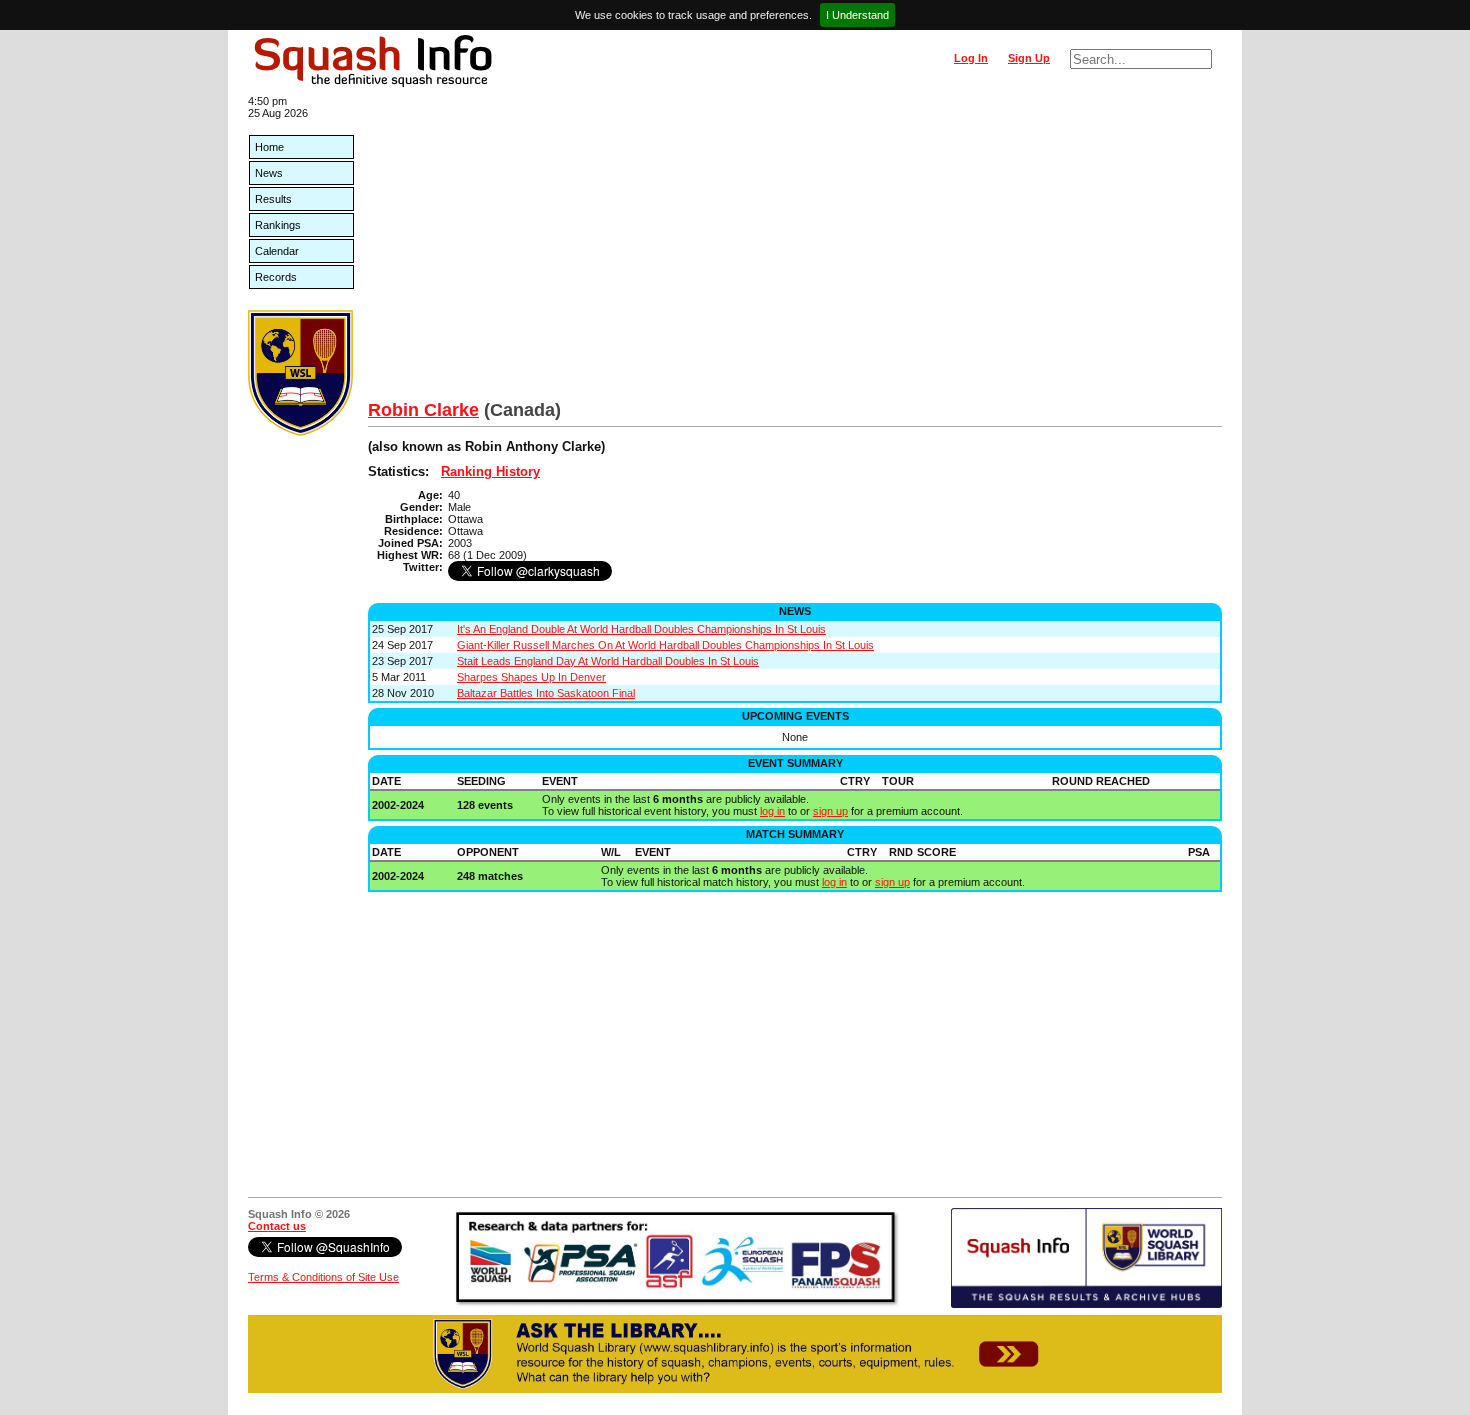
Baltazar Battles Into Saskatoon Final (546, 693)
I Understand (857, 15)
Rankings (278, 225)
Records (276, 277)
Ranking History (490, 471)
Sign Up (1029, 58)
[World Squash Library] (300, 432)
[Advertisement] (795, 250)
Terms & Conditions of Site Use (323, 1277)
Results (273, 199)
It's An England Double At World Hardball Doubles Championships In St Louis (641, 629)
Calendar (277, 251)
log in (772, 811)
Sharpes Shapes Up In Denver (531, 677)
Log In (971, 58)
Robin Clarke (423, 410)
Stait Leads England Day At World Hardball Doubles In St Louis (608, 661)
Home (269, 147)
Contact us (277, 1226)
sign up (830, 811)
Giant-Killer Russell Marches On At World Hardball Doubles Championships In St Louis (665, 645)
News (269, 173)
